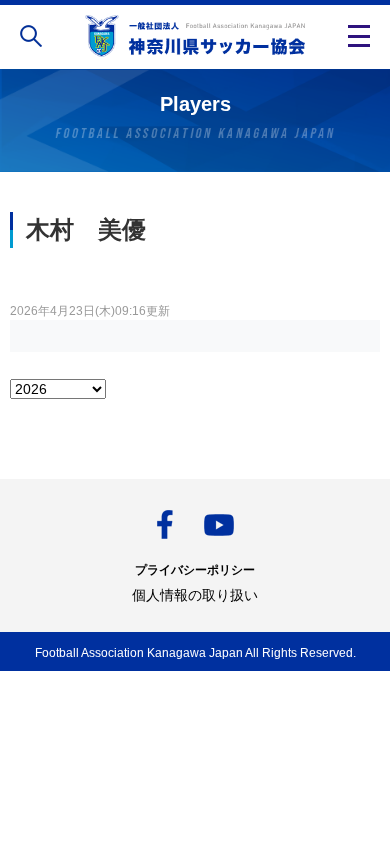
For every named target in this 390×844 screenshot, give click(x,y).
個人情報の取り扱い (195, 595)
